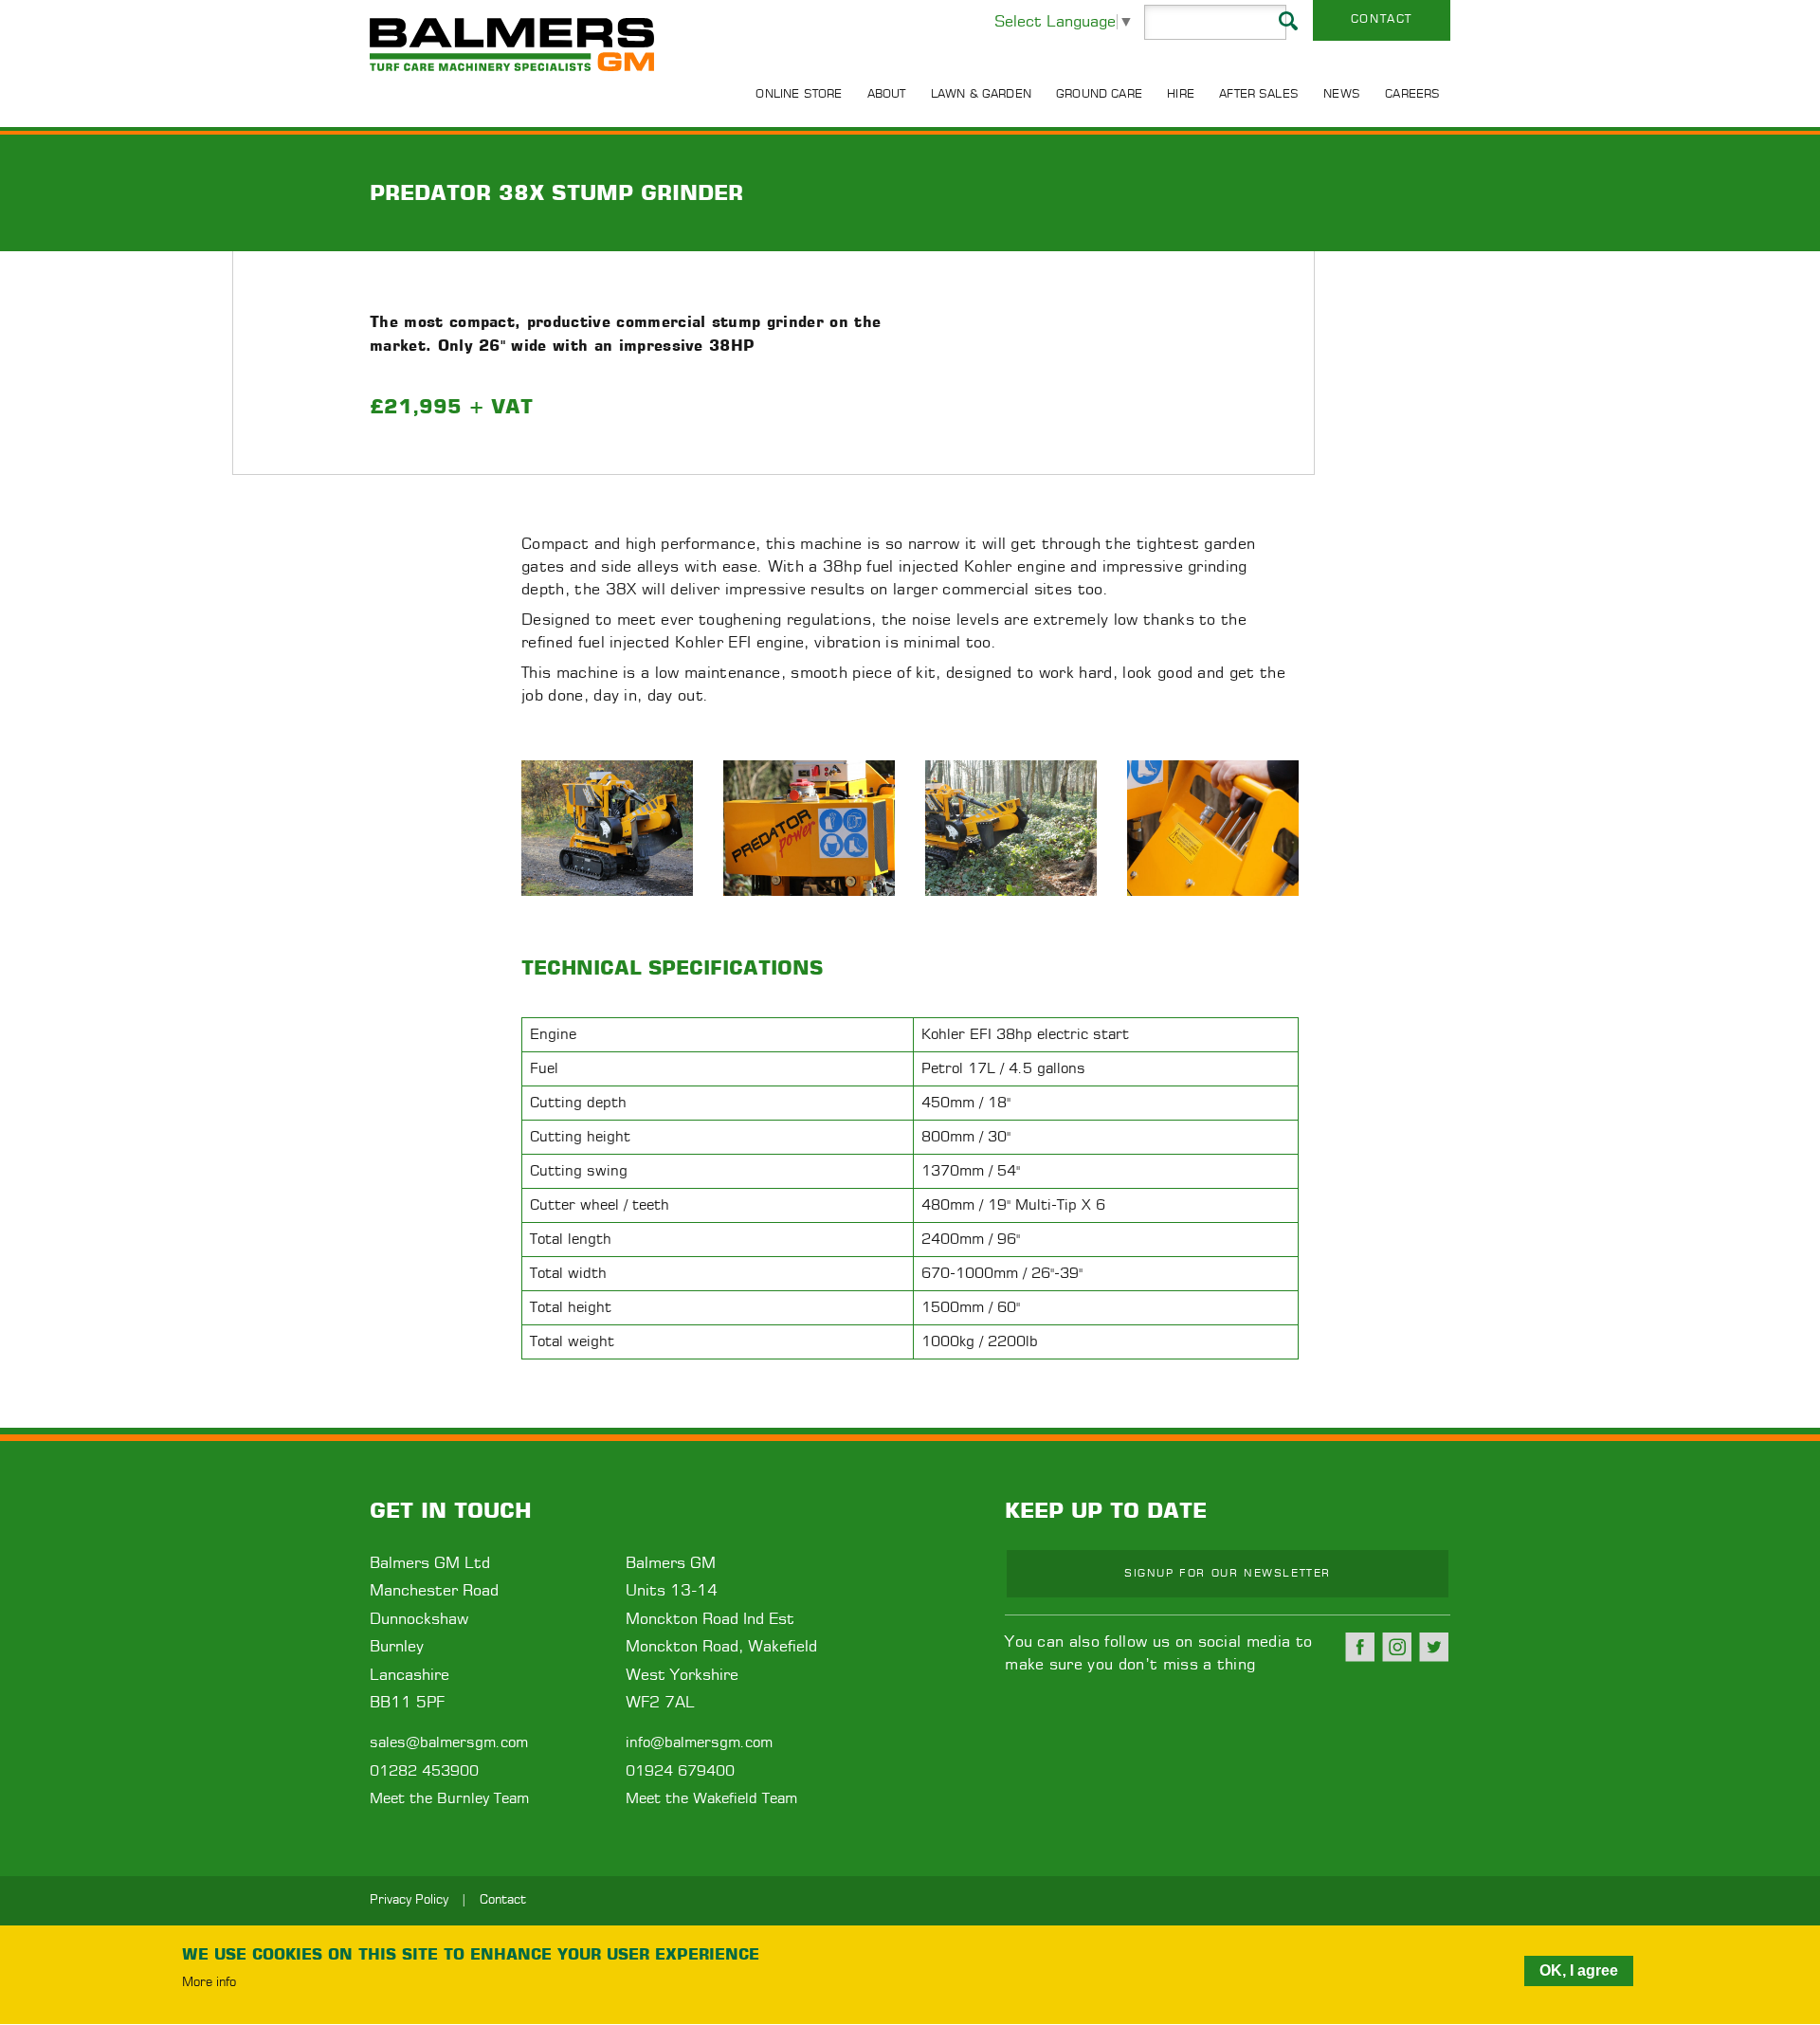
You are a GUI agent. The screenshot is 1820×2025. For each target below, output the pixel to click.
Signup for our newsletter (1228, 1573)
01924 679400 (680, 1771)
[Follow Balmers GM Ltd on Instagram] (1397, 1647)
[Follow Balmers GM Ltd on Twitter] (1434, 1647)
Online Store (799, 94)
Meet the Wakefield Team (711, 1799)
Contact (1382, 19)
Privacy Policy (409, 1900)
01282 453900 (424, 1771)
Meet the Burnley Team (449, 1799)
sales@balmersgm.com (449, 1743)
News (1342, 94)
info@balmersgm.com (699, 1743)
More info (209, 1983)
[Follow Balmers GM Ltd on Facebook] (1360, 1647)
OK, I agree (1579, 1970)
